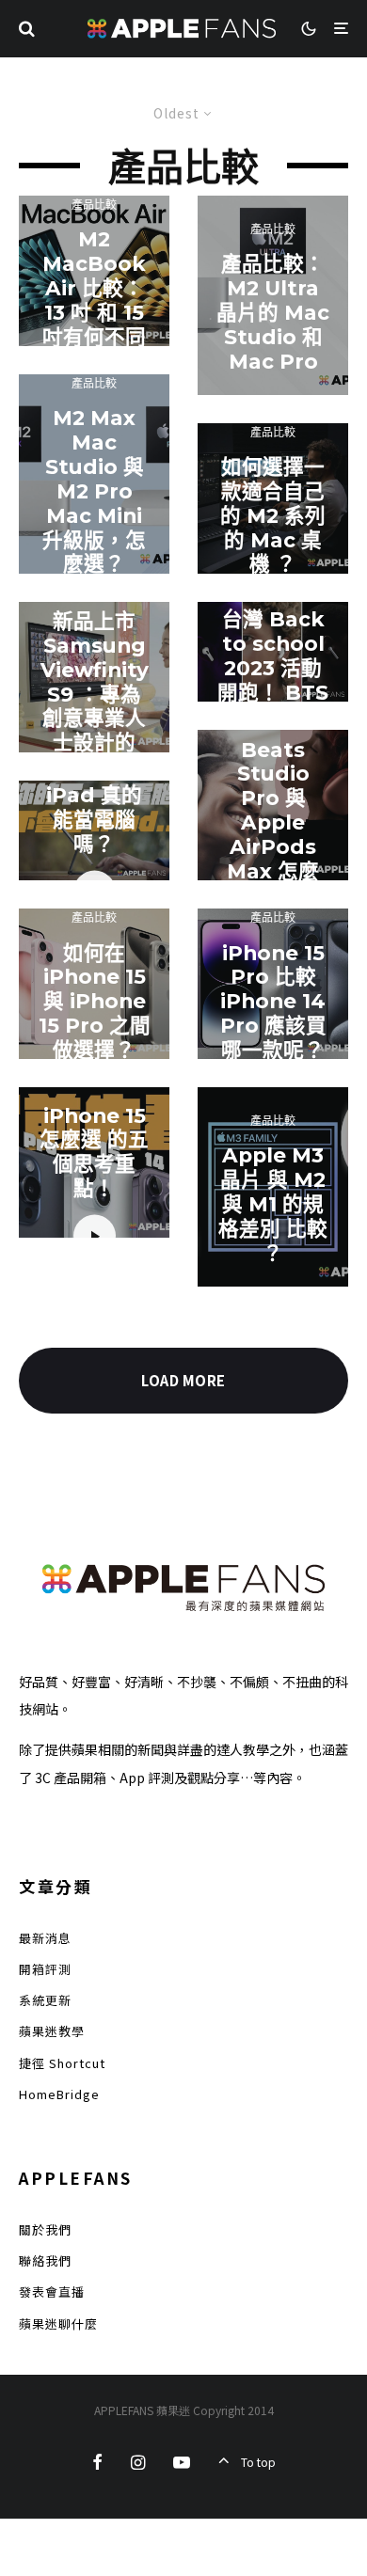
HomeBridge (59, 2094)
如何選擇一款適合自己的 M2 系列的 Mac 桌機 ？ (273, 516)
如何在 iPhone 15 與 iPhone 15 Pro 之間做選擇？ (95, 1001)
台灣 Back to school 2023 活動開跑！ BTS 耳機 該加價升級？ (273, 680)
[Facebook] (97, 2462)
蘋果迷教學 (52, 2031)
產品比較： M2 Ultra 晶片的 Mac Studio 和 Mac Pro (273, 313)
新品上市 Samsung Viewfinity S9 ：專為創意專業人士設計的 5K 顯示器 (95, 694)
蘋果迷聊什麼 (58, 2323)
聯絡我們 (45, 2260)
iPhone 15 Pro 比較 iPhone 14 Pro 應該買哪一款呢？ (273, 1001)
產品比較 (94, 205)
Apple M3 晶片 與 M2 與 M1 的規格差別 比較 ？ (273, 1204)
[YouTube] (182, 2462)
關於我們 (45, 2229)
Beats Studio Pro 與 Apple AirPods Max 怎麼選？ (273, 822)
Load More (183, 1380)
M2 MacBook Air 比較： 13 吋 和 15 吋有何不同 (94, 288)
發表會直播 (52, 2292)
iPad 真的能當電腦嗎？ (94, 820)
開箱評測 (45, 1969)
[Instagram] (138, 2462)
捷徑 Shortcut (62, 2063)
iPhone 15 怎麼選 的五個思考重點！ (94, 1152)
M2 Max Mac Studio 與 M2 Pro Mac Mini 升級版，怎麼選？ (94, 491)
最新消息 (45, 1938)
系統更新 (45, 2000)
